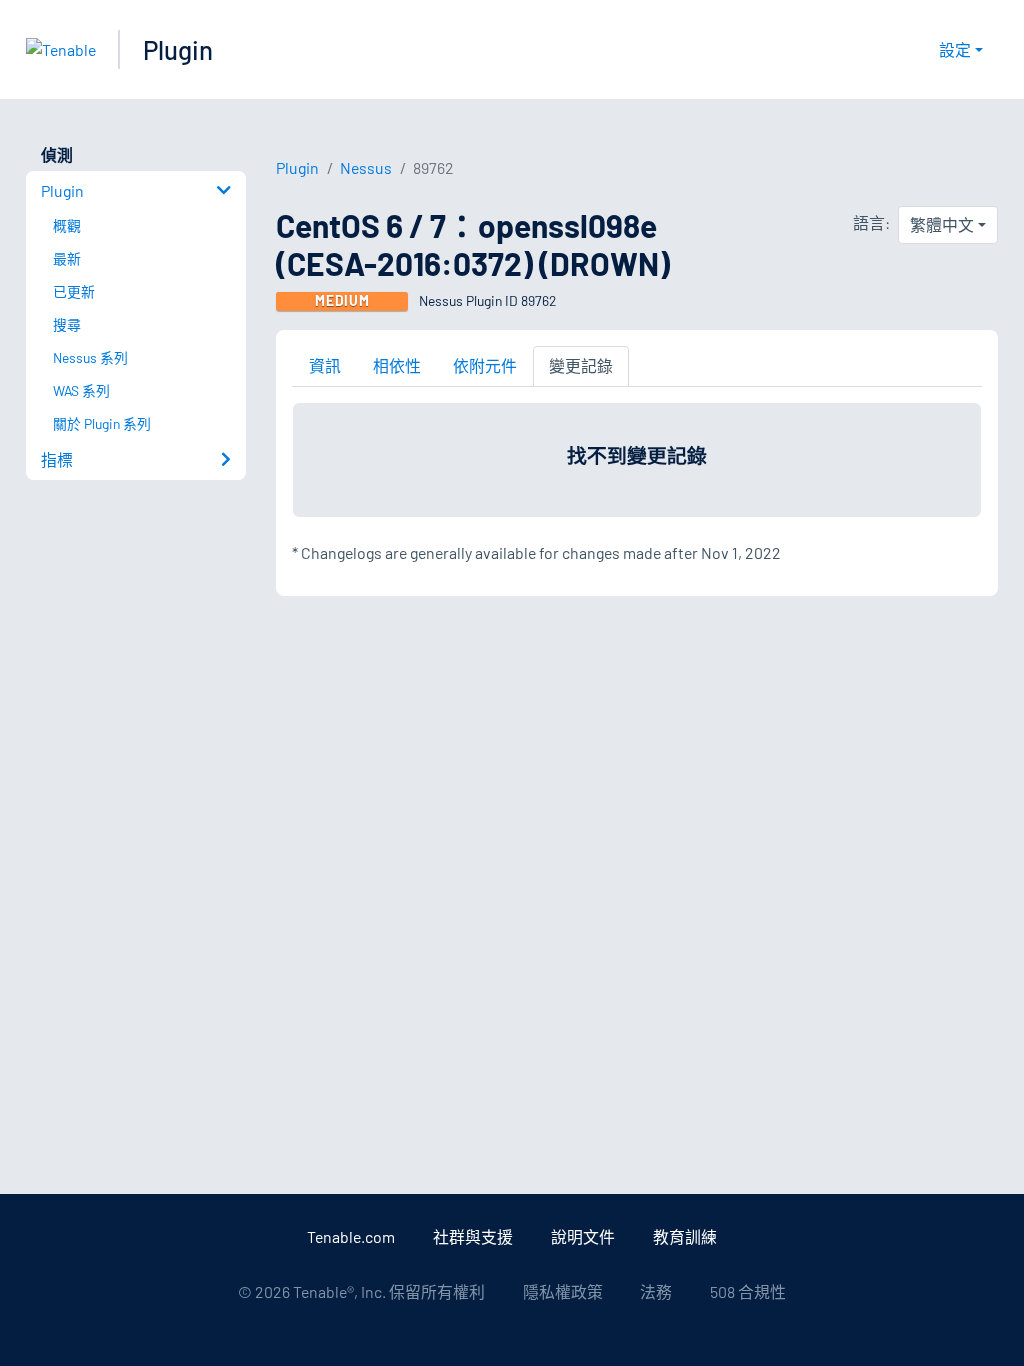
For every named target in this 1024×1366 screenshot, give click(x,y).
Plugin (178, 49)
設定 (955, 49)
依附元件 (485, 365)
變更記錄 (581, 365)
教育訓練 (685, 1236)
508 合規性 (748, 1291)
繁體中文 (942, 224)
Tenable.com (351, 1236)
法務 (656, 1291)
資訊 (325, 365)
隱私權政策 (563, 1291)
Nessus (366, 167)
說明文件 (583, 1236)
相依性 (397, 365)
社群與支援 (473, 1236)
